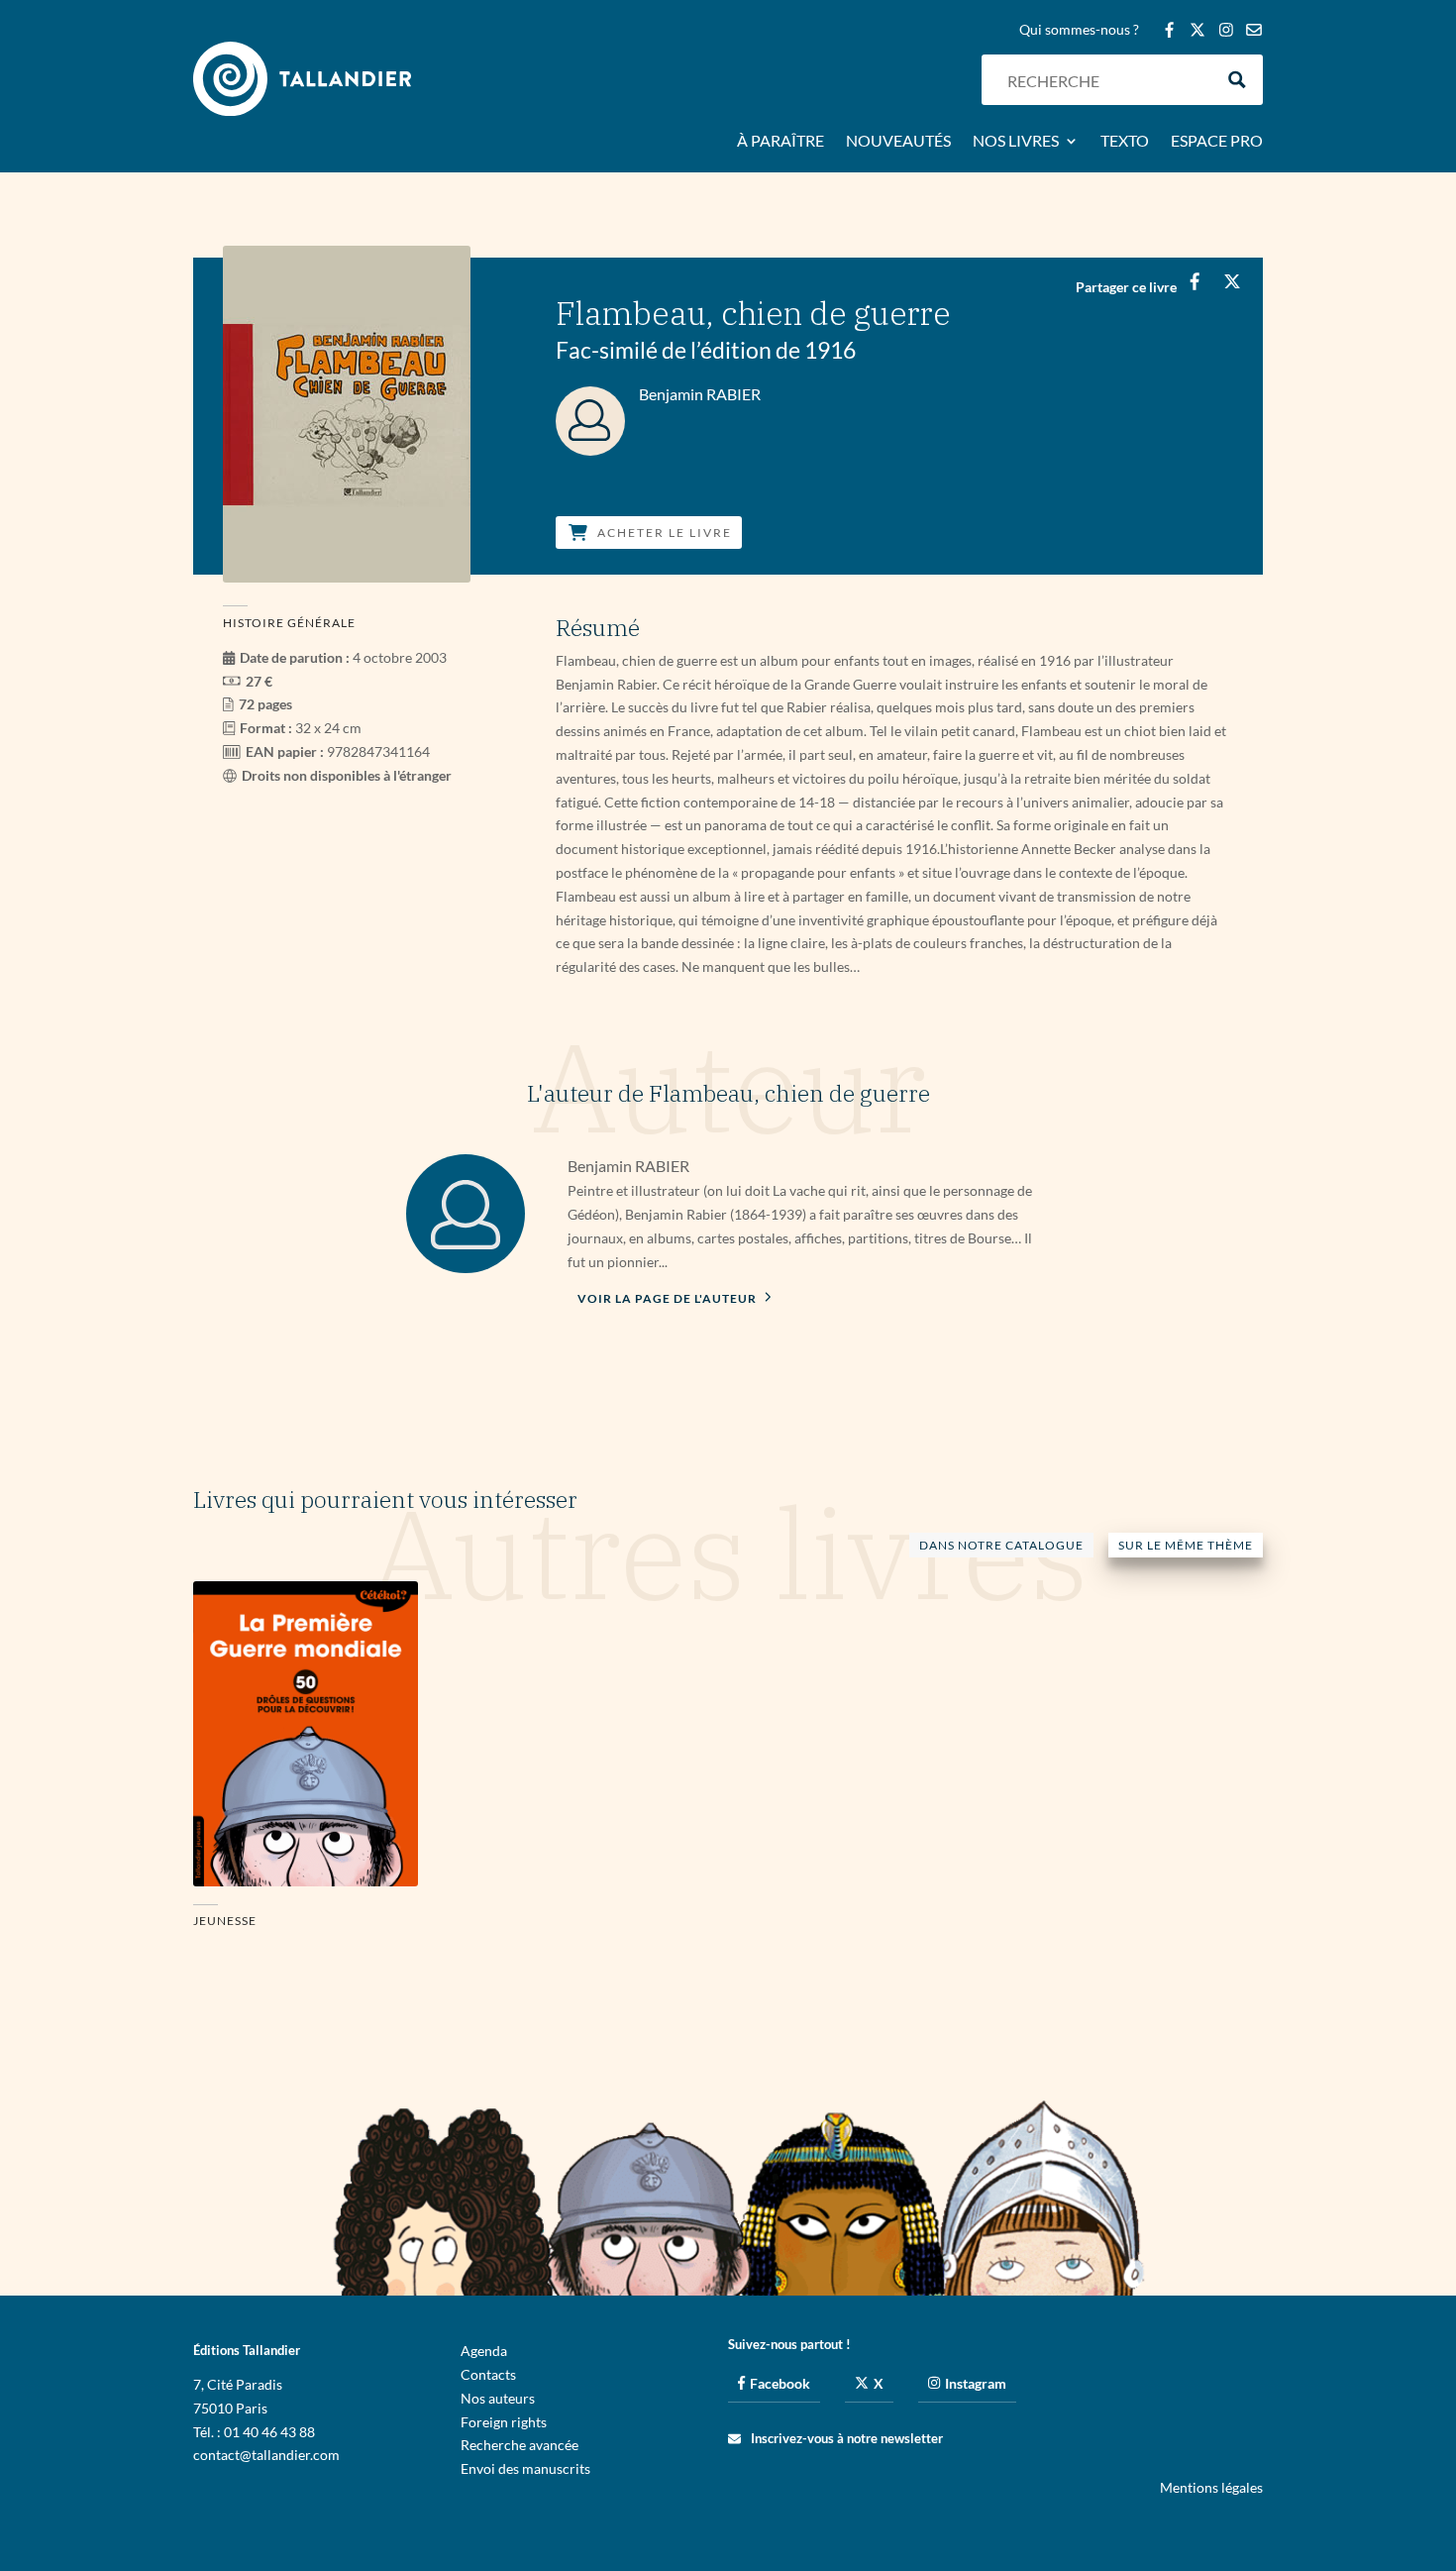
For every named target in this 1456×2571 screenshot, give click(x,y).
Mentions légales (1211, 2487)
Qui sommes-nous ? (1079, 30)
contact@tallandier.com (266, 2455)
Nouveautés (898, 142)
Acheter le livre (665, 533)
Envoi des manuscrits (525, 2468)
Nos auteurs (498, 2398)
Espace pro (1217, 142)
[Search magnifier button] (1238, 80)
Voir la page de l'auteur (669, 1298)
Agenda (484, 2351)
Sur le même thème (1186, 1545)
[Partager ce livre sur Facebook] (1194, 281)
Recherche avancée (520, 2445)
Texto (1125, 142)
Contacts (488, 2374)
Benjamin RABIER (628, 1166)
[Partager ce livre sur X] (1232, 281)
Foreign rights (504, 2422)
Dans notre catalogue (1001, 1545)
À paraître (780, 142)
